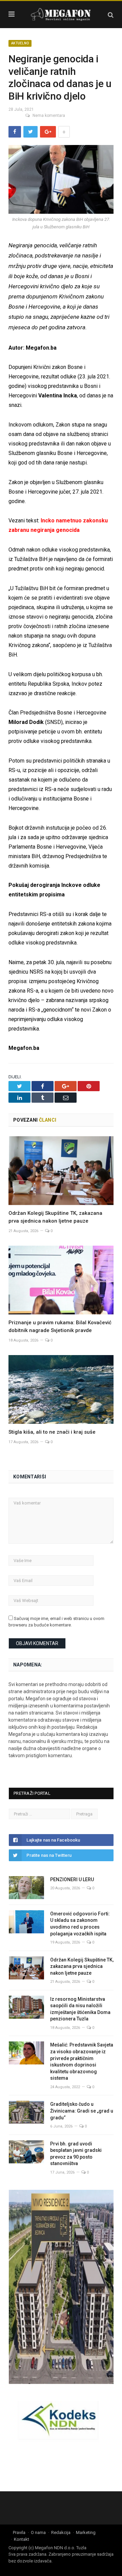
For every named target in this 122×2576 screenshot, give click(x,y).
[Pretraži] (111, 15)
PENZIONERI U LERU (72, 1879)
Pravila (19, 2532)
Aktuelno (20, 43)
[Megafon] (61, 14)
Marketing (86, 2532)
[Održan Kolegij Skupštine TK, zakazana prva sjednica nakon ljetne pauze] (61, 1171)
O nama (38, 2532)
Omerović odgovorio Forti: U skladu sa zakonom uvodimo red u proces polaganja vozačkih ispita (80, 1924)
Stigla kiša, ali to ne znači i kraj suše (52, 1432)
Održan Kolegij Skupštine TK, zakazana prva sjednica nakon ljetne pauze (82, 1966)
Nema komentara (49, 116)
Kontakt (22, 2539)
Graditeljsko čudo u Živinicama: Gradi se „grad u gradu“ (82, 2111)
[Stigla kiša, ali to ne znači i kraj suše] (61, 1389)
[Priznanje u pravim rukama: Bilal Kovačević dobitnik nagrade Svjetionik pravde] (61, 1280)
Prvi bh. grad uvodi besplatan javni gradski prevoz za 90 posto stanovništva (76, 2154)
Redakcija (61, 2532)
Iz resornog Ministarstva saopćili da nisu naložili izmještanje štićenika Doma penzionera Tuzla (80, 2009)
